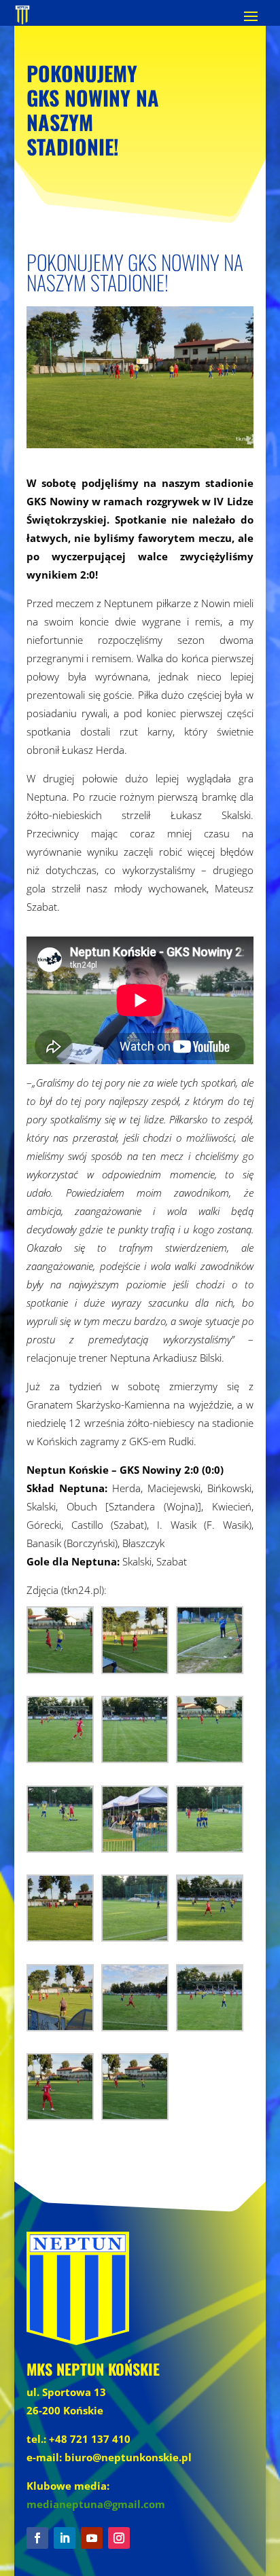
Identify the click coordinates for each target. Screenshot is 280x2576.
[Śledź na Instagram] (119, 2538)
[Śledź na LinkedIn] (65, 2538)
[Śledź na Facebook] (37, 2538)
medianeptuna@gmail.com (96, 2504)
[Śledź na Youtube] (92, 2538)
